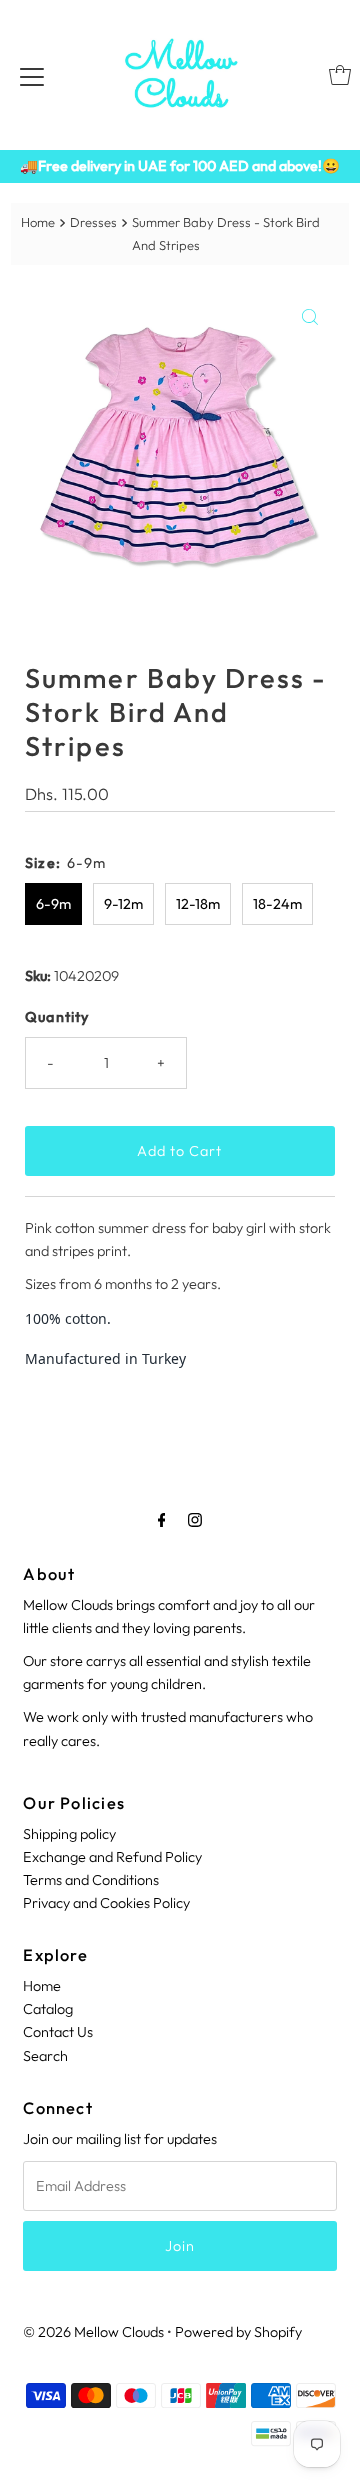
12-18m (198, 904)
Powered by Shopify (238, 2332)
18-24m (277, 904)
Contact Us (58, 2032)
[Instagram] (195, 1519)
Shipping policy (69, 1834)
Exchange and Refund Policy (112, 1857)
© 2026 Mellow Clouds (93, 2332)
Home (38, 222)
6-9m (53, 904)
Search (45, 2056)
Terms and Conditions (91, 1880)
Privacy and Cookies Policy (106, 1903)
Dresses (93, 222)
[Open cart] (340, 75)
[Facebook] (162, 1519)
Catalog (48, 2009)
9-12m (123, 904)
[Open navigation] (32, 75)
